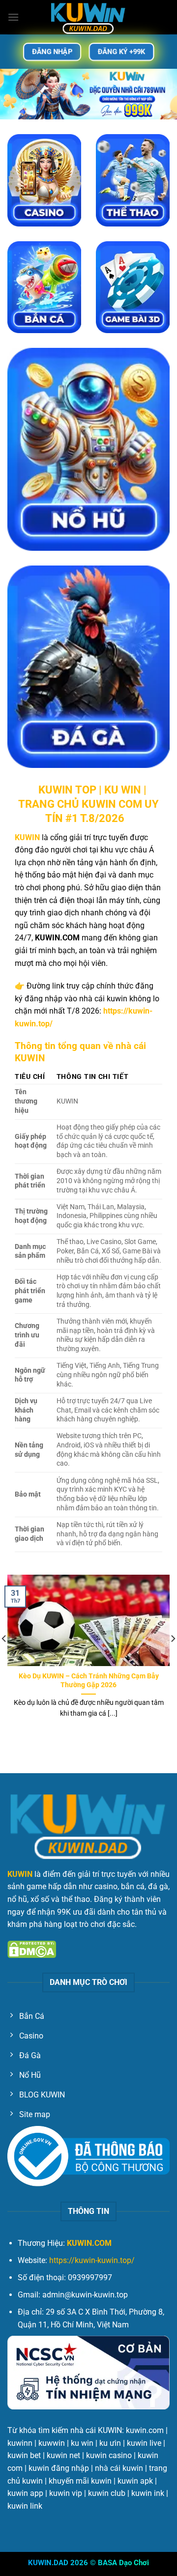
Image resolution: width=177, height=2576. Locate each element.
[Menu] (13, 17)
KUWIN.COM (89, 2243)
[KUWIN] (88, 17)
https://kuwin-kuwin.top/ (92, 2260)
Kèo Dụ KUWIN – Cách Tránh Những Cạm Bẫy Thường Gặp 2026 (89, 1680)
